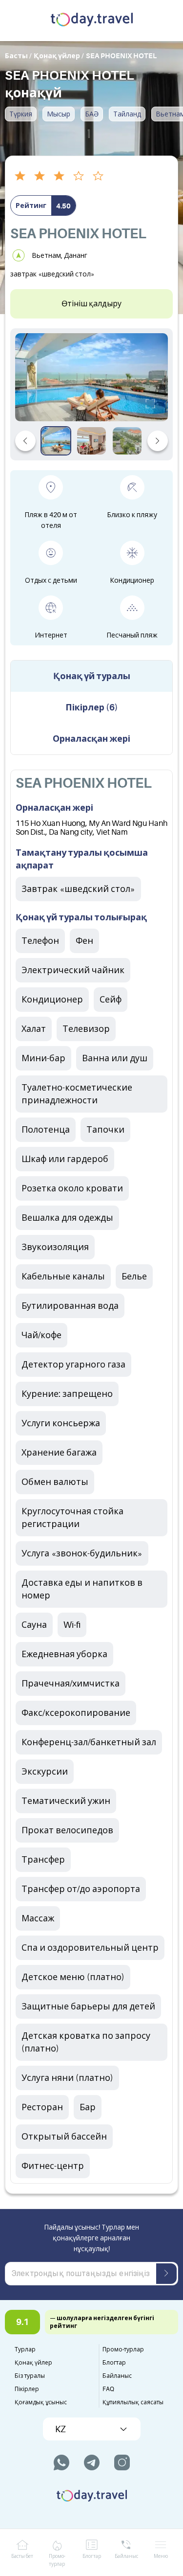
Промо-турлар (123, 2349)
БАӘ (92, 114)
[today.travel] (92, 21)
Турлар (25, 2349)
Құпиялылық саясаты (133, 2402)
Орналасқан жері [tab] (91, 739)
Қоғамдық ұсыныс (41, 2402)
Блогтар (114, 2363)
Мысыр (59, 114)
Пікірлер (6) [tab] (92, 707)
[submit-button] (166, 2274)
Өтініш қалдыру (91, 304)
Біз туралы (30, 2376)
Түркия (21, 114)
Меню (161, 2556)
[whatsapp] (61, 2462)
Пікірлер (27, 2389)
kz (61, 2429)
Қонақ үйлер (33, 2363)
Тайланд (127, 114)
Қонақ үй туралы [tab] (92, 676)
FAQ (108, 2389)
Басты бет (22, 2556)
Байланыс (117, 2376)
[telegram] (92, 2462)
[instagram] (122, 2462)
